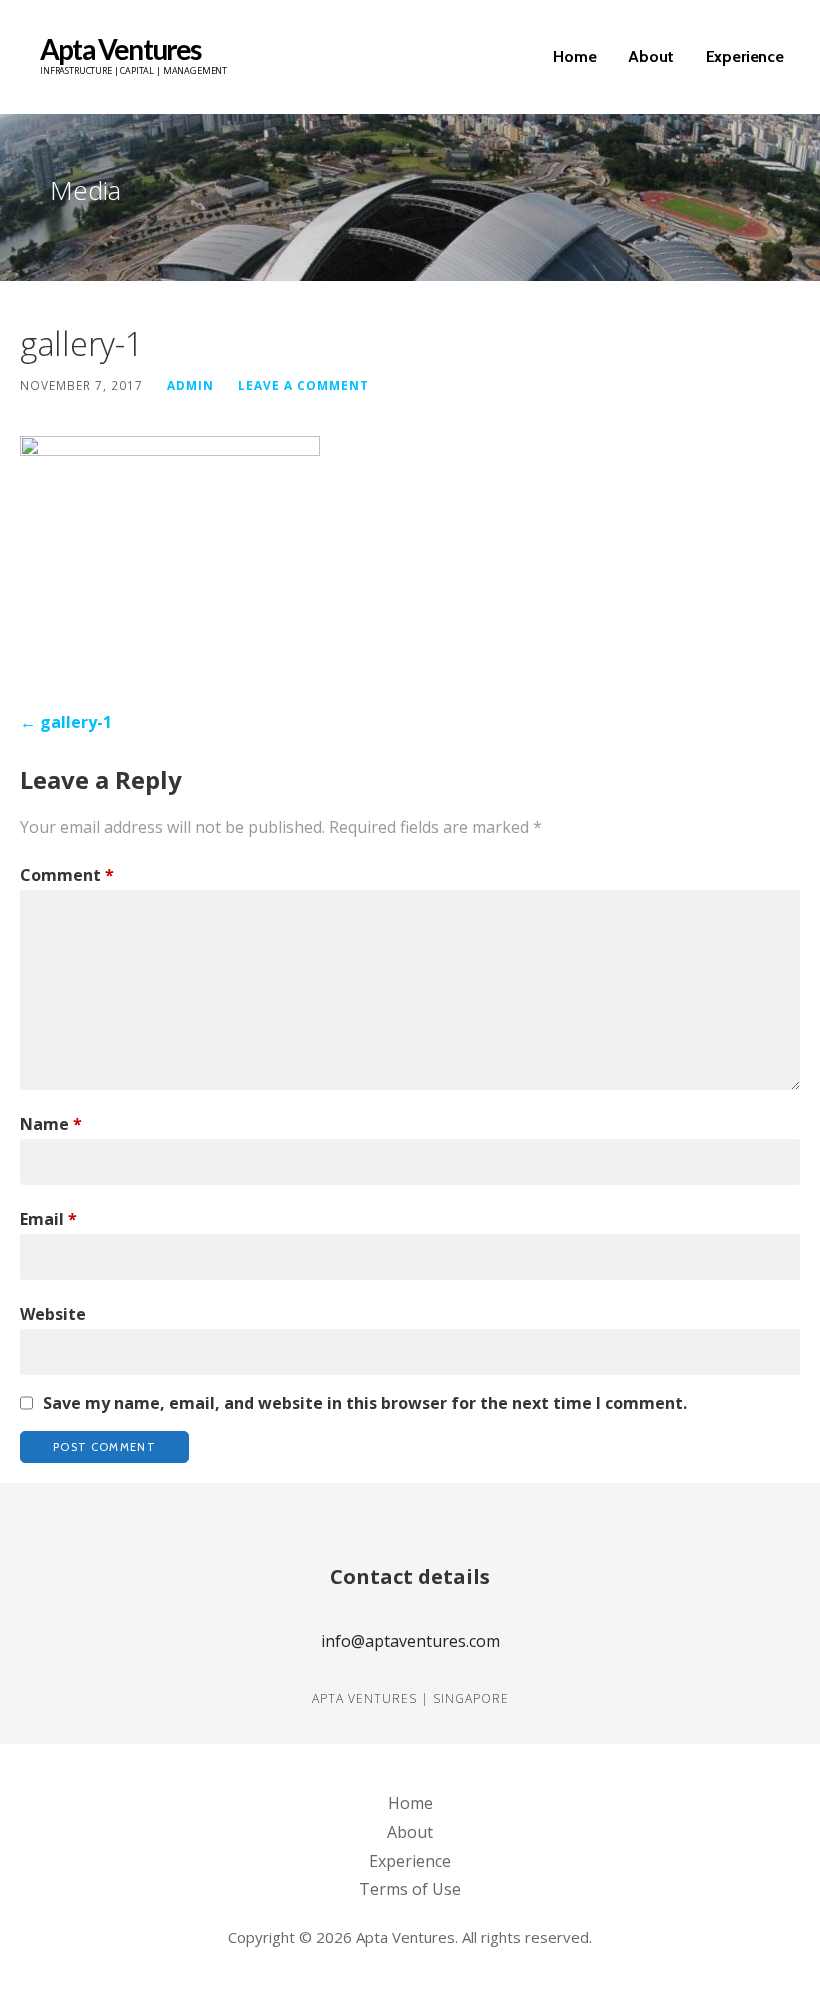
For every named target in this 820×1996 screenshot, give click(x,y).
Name (51, 1124)
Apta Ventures (120, 49)
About (650, 56)
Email (48, 1219)
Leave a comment (303, 385)
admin (190, 385)
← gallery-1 (66, 722)
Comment (67, 875)
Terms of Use (410, 1889)
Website (53, 1314)
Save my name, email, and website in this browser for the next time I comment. (365, 1403)
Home (574, 56)
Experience (745, 56)
